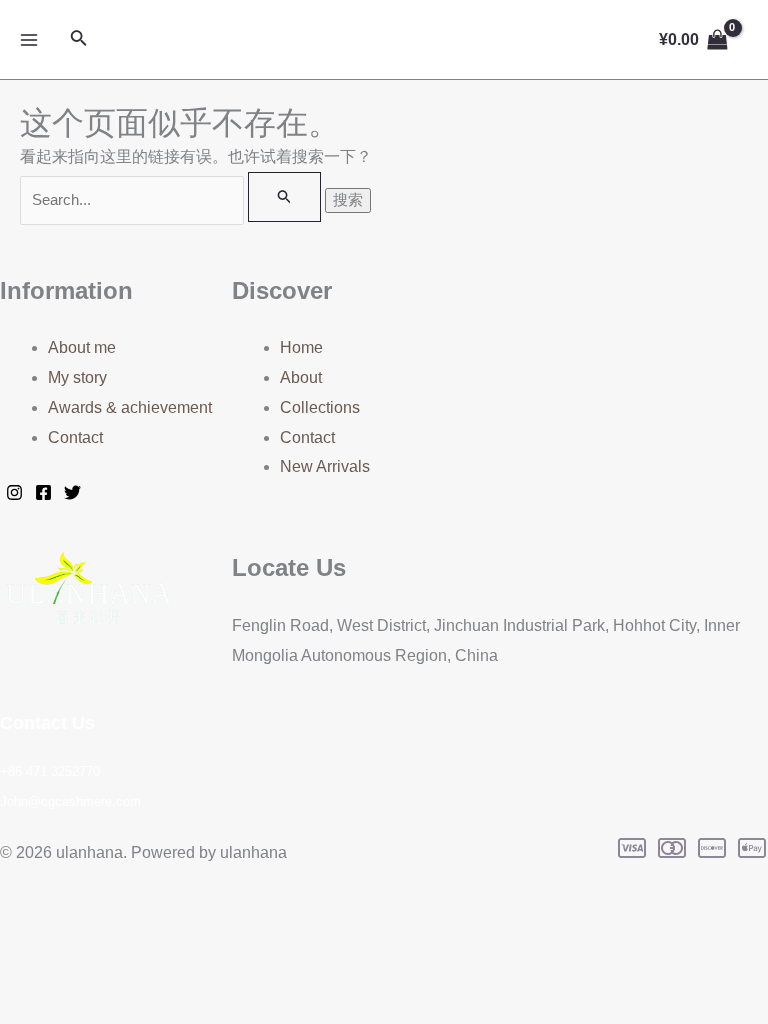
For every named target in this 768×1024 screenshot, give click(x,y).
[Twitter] (72, 492)
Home (301, 347)
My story (77, 377)
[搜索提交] (285, 197)
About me (82, 347)
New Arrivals (325, 466)
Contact (75, 437)
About (301, 377)
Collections (320, 407)
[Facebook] (43, 492)
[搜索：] (172, 199)
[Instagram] (14, 492)
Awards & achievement (130, 407)
